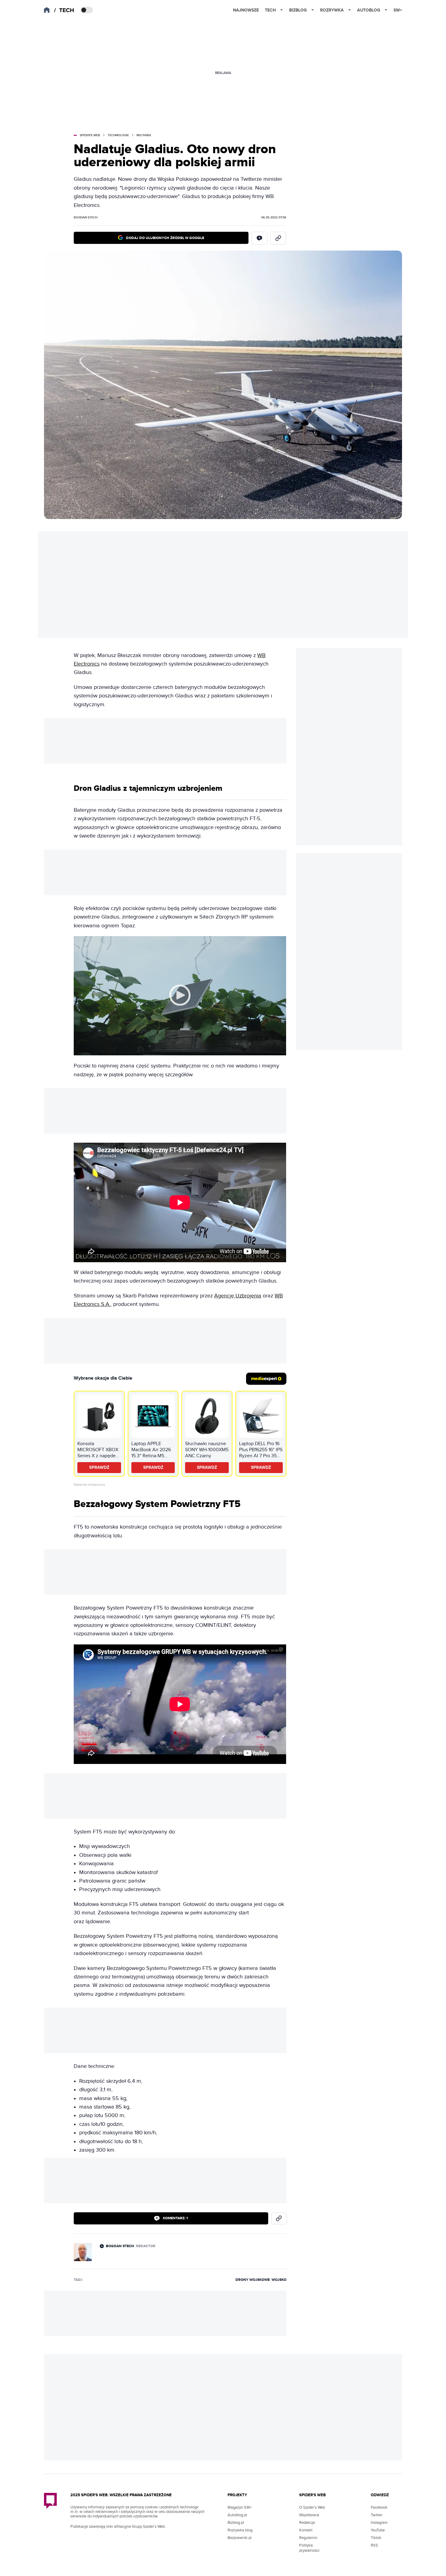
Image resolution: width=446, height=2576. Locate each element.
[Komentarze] (259, 238)
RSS (374, 2545)
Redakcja (307, 2523)
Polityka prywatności (309, 2548)
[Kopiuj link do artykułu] (278, 238)
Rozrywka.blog (240, 2530)
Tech (270, 10)
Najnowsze (246, 10)
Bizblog (298, 10)
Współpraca (309, 2515)
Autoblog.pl (237, 2515)
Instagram (379, 2523)
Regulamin (308, 2538)
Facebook (379, 2507)
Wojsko (279, 2280)
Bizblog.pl (236, 2523)
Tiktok (376, 2538)
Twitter (377, 2515)
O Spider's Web (312, 2507)
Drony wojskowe (253, 2280)
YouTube (378, 2530)
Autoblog (369, 10)
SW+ (398, 10)
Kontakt (306, 2530)
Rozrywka (332, 10)
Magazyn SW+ (240, 2507)
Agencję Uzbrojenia (238, 1296)
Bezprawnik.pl (240, 2538)
